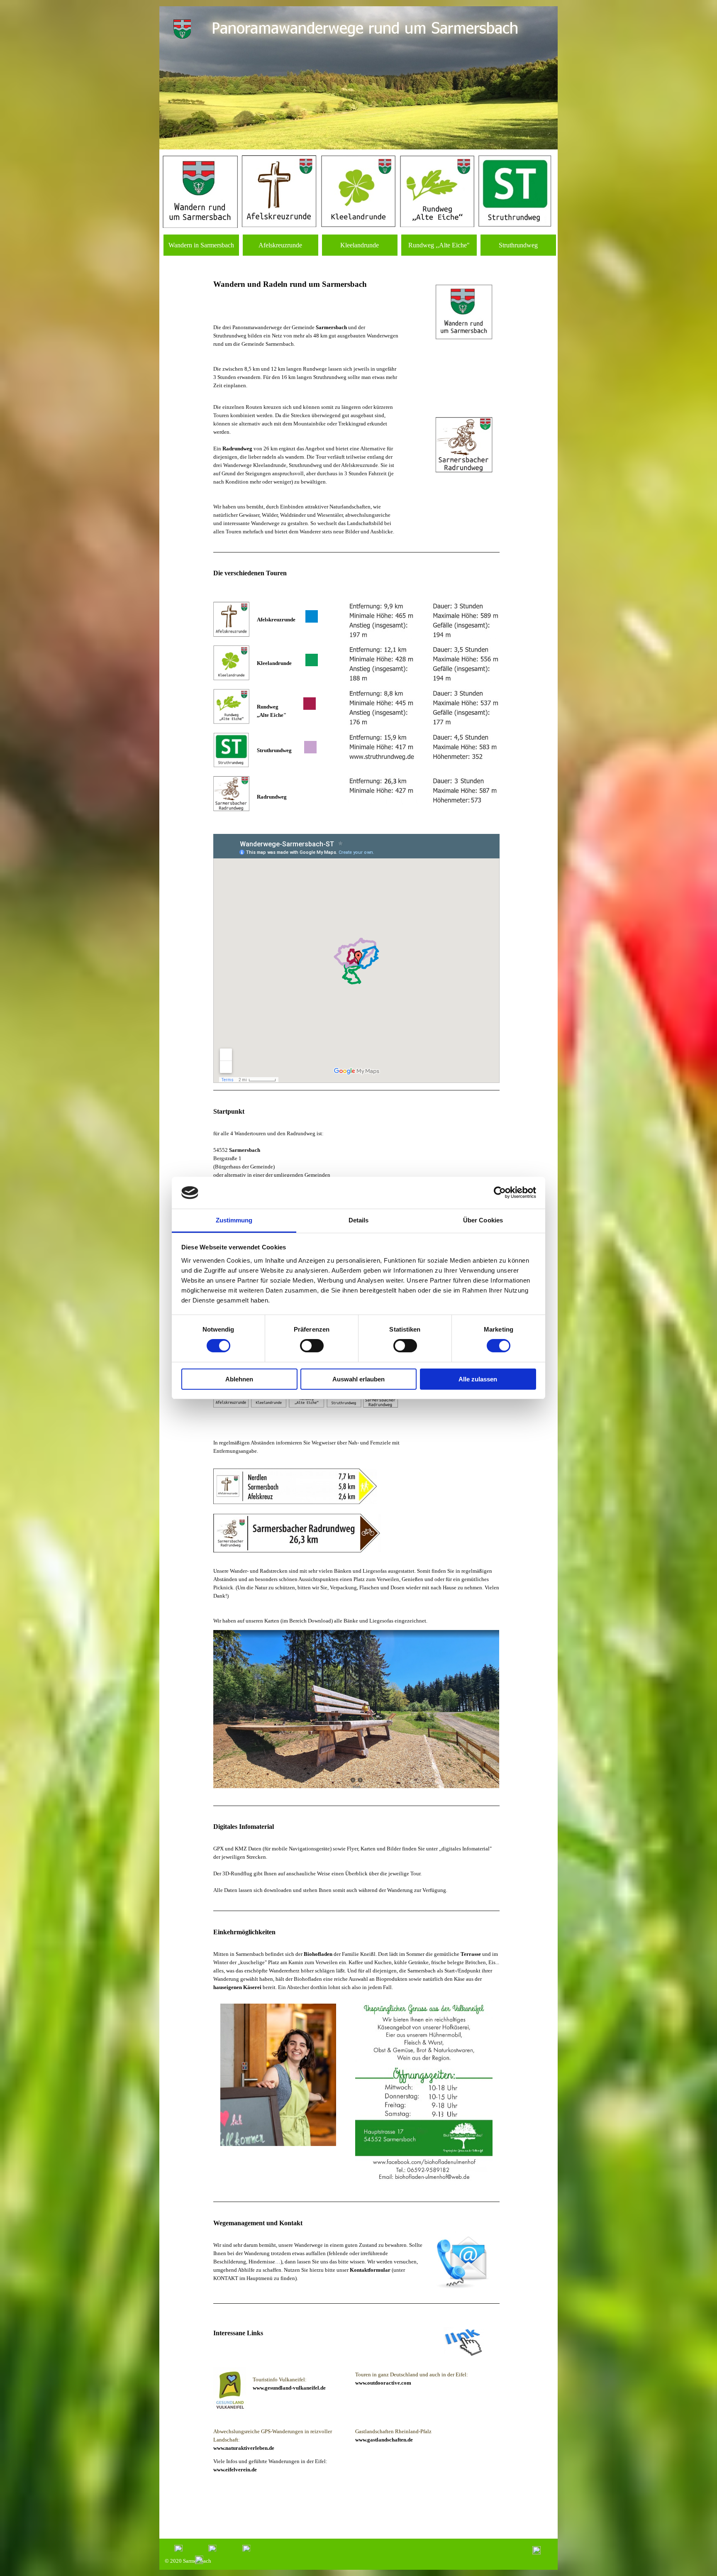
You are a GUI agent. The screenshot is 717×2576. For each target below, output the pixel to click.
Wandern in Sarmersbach (201, 245)
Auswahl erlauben (358, 1379)
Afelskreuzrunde (280, 245)
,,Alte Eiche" (270, 715)
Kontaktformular (370, 2270)
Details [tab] (359, 1220)
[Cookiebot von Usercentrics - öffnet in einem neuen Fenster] (500, 1193)
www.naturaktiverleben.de (244, 2448)
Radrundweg (237, 448)
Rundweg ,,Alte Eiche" (439, 245)
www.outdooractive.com (383, 2383)
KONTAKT (226, 2278)
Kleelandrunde (360, 245)
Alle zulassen (478, 1379)
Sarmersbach (344, 284)
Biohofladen (319, 1954)
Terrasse (471, 1954)
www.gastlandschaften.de (384, 2440)
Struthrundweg (518, 245)
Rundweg (267, 707)
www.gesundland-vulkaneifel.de (289, 2388)
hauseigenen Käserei (237, 1987)
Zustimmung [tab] (234, 1220)
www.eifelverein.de (235, 2470)
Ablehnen (239, 1379)
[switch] (312, 1346)
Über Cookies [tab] (483, 1220)
